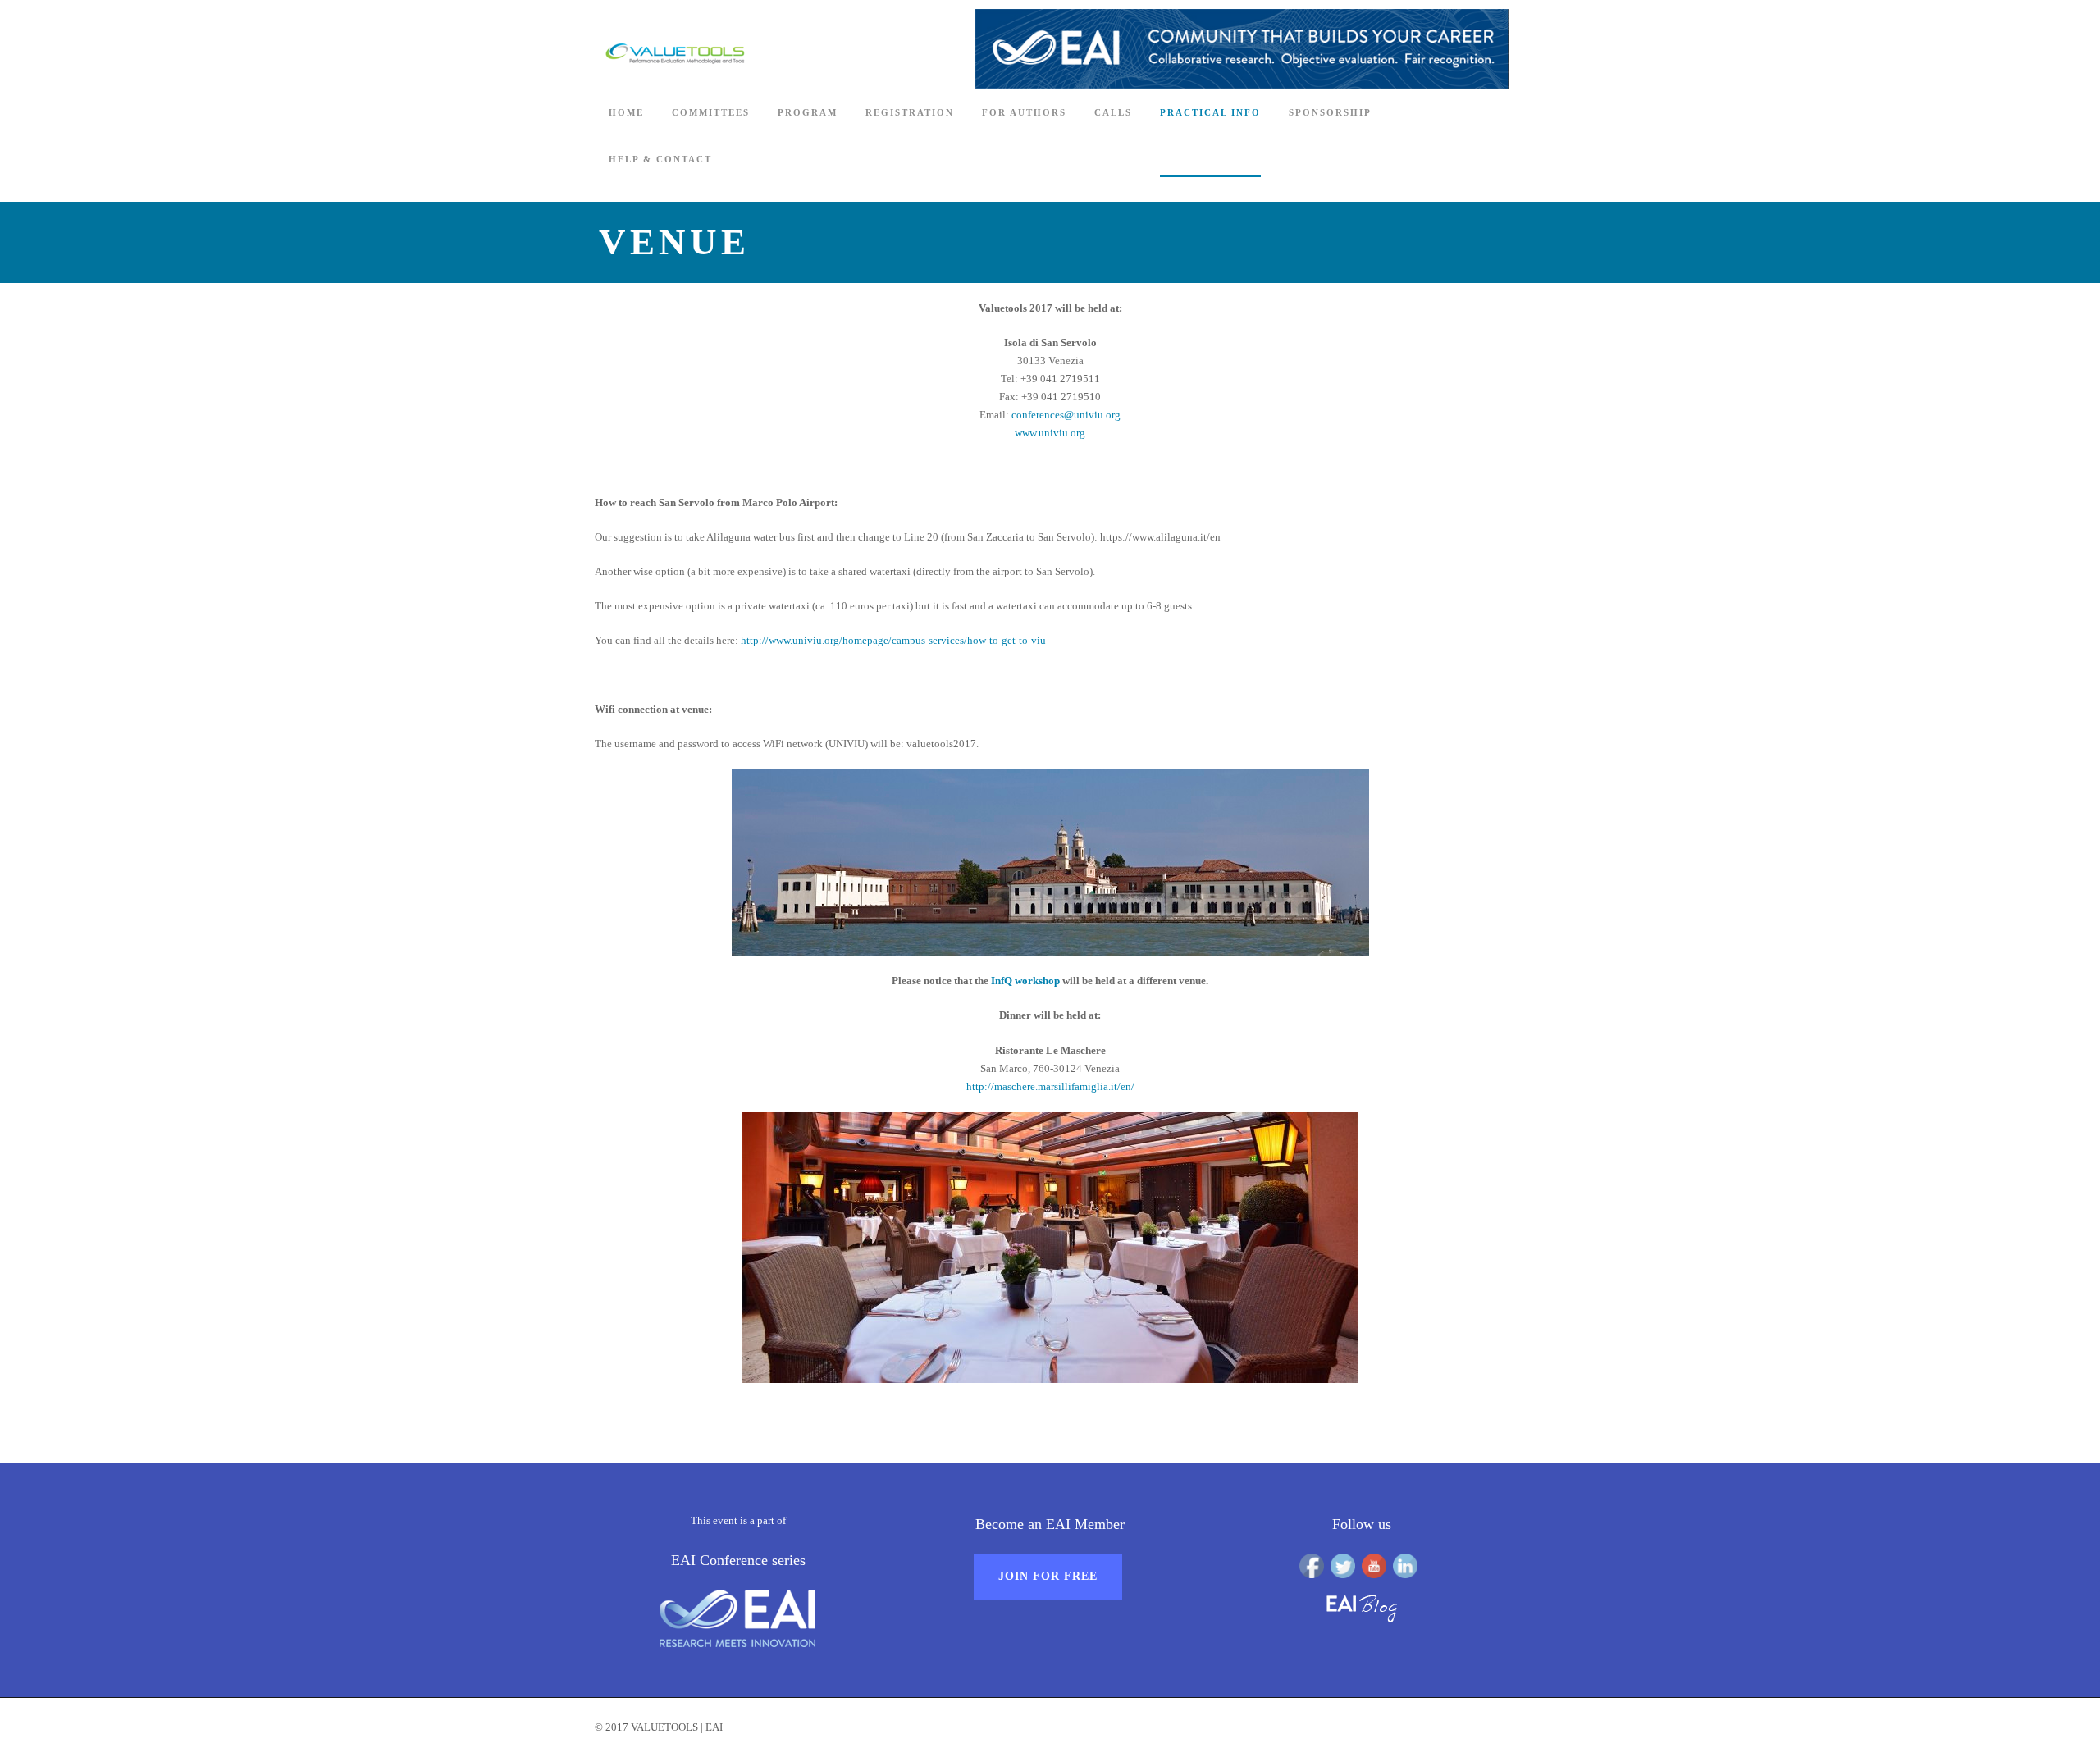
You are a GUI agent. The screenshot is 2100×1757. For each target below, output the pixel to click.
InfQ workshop (1025, 981)
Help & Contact (660, 159)
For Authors (1024, 112)
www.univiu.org (1050, 433)
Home (626, 112)
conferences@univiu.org (1066, 415)
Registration (910, 112)
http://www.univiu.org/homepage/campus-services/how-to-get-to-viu (893, 640)
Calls (1113, 112)
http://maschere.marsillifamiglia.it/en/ (1050, 1086)
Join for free (1048, 1576)
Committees (711, 112)
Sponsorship (1330, 112)
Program (808, 112)
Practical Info (1210, 112)
